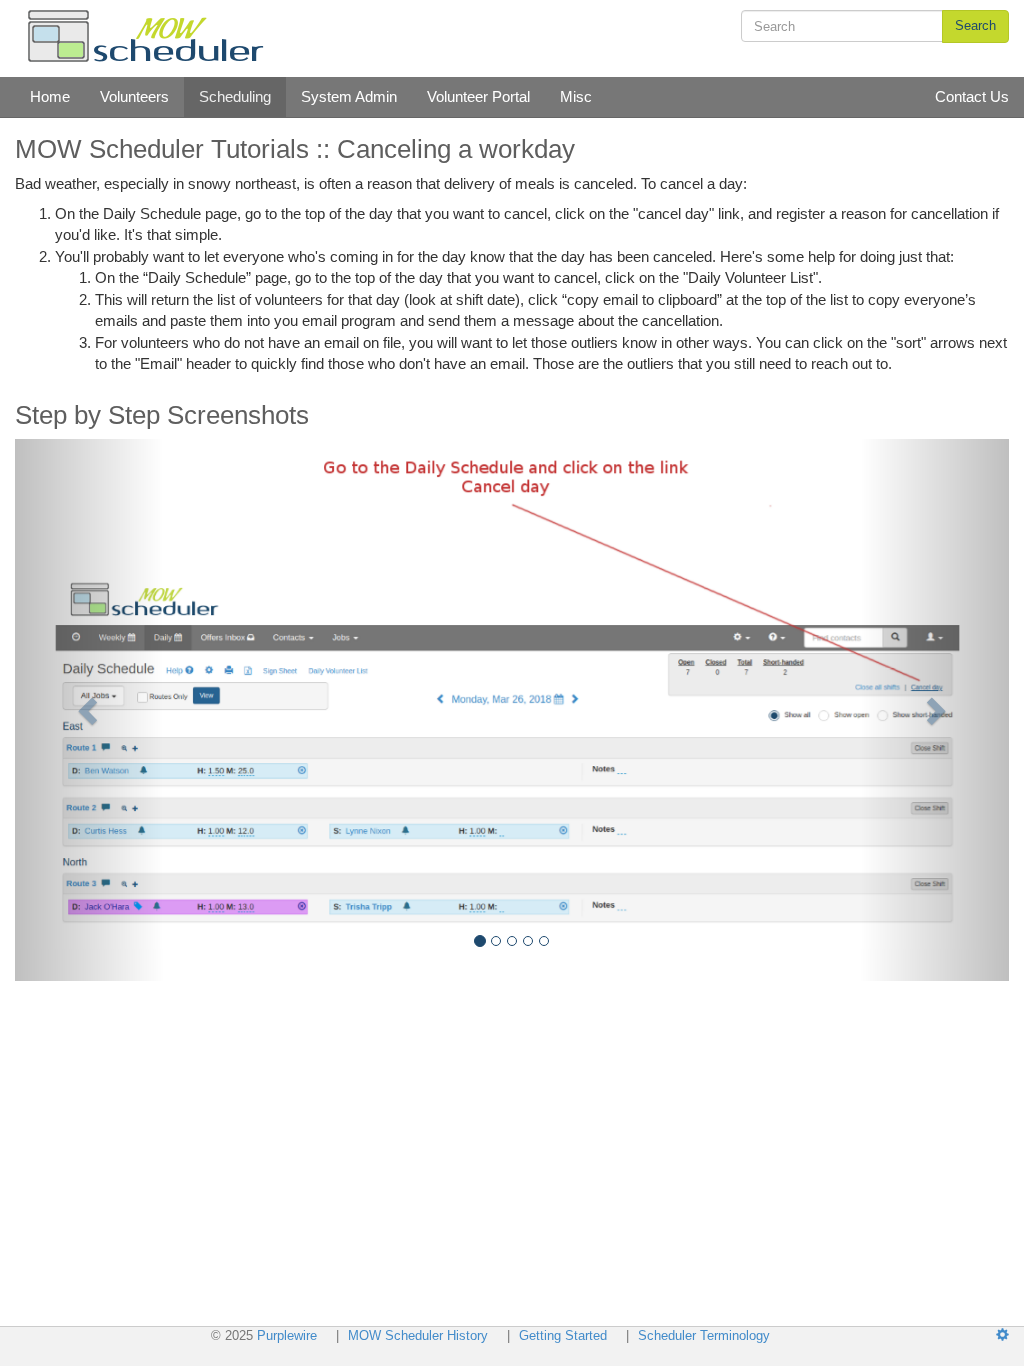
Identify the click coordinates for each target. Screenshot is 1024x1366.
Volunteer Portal (478, 96)
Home (50, 96)
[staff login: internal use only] (1010, 1335)
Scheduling (235, 96)
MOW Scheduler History (420, 1335)
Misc (576, 96)
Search (975, 25)
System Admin (349, 96)
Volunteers (134, 96)
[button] (89, 710)
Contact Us (972, 96)
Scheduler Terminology (704, 1335)
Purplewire (287, 1335)
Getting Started (563, 1335)
